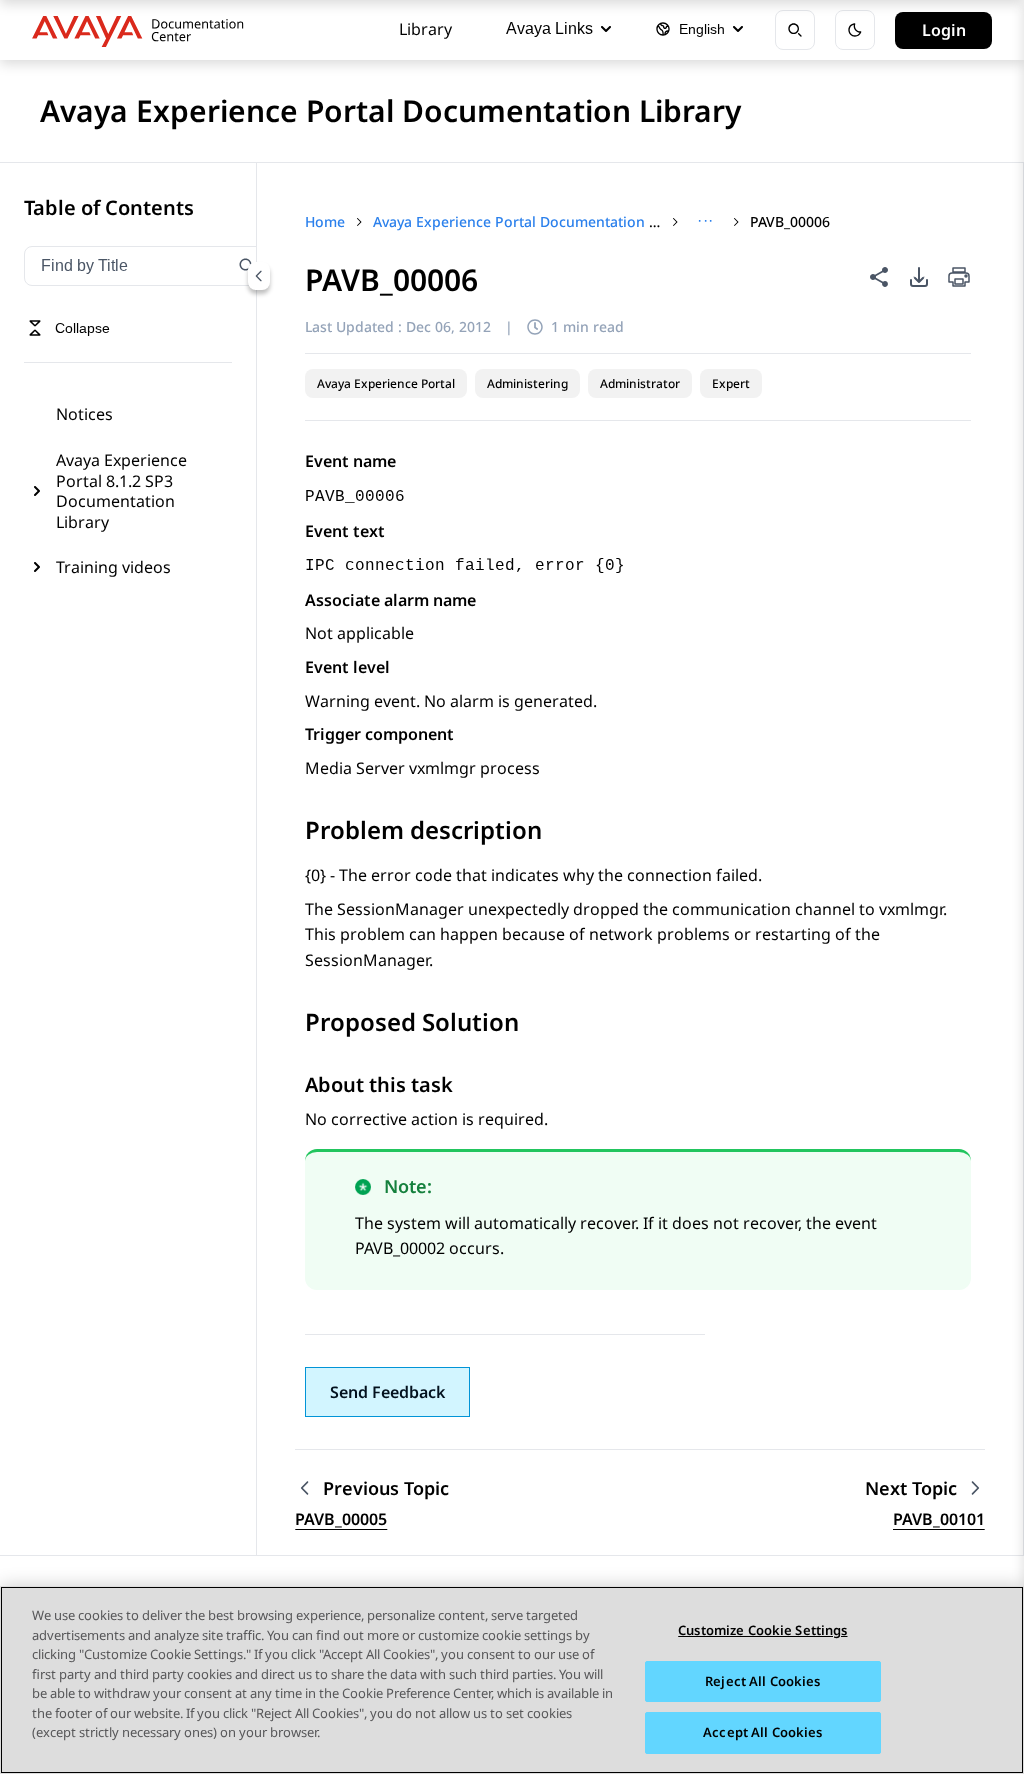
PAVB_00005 (341, 1519)
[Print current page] (959, 278)
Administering (527, 383)
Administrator (640, 383)
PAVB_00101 (939, 1519)
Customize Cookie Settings (762, 1630)
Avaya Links (549, 28)
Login (944, 30)
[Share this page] (879, 277)
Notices (84, 414)
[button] (387, 1392)
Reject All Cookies (762, 1681)
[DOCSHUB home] (143, 30)
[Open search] (795, 30)
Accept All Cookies (762, 1732)
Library (425, 29)
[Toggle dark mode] (855, 30)
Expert (731, 383)
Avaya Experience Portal (386, 383)
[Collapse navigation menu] (259, 276)
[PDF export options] (919, 277)
